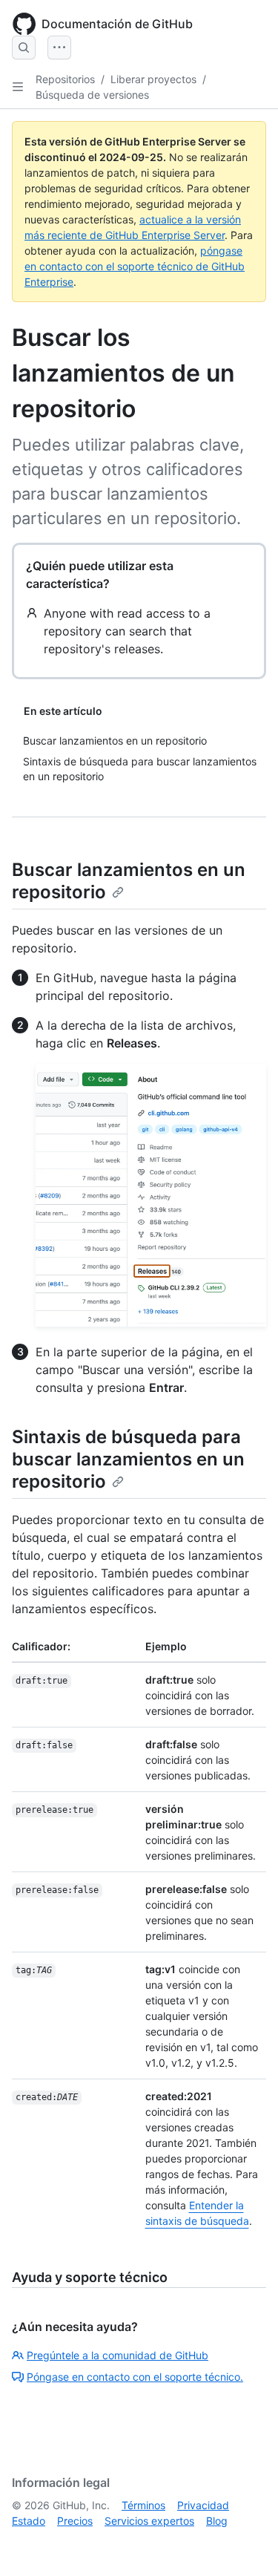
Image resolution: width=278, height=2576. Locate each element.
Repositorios (65, 79)
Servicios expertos (149, 2521)
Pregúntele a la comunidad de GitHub (118, 2355)
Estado (29, 2521)
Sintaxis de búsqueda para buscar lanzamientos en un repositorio (128, 1459)
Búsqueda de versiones (92, 95)
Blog (217, 2521)
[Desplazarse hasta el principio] (245, 2543)
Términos (143, 2505)
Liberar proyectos (153, 79)
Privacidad (203, 2505)
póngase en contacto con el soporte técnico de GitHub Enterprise (135, 266)
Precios (75, 2521)
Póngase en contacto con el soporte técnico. (135, 2377)
